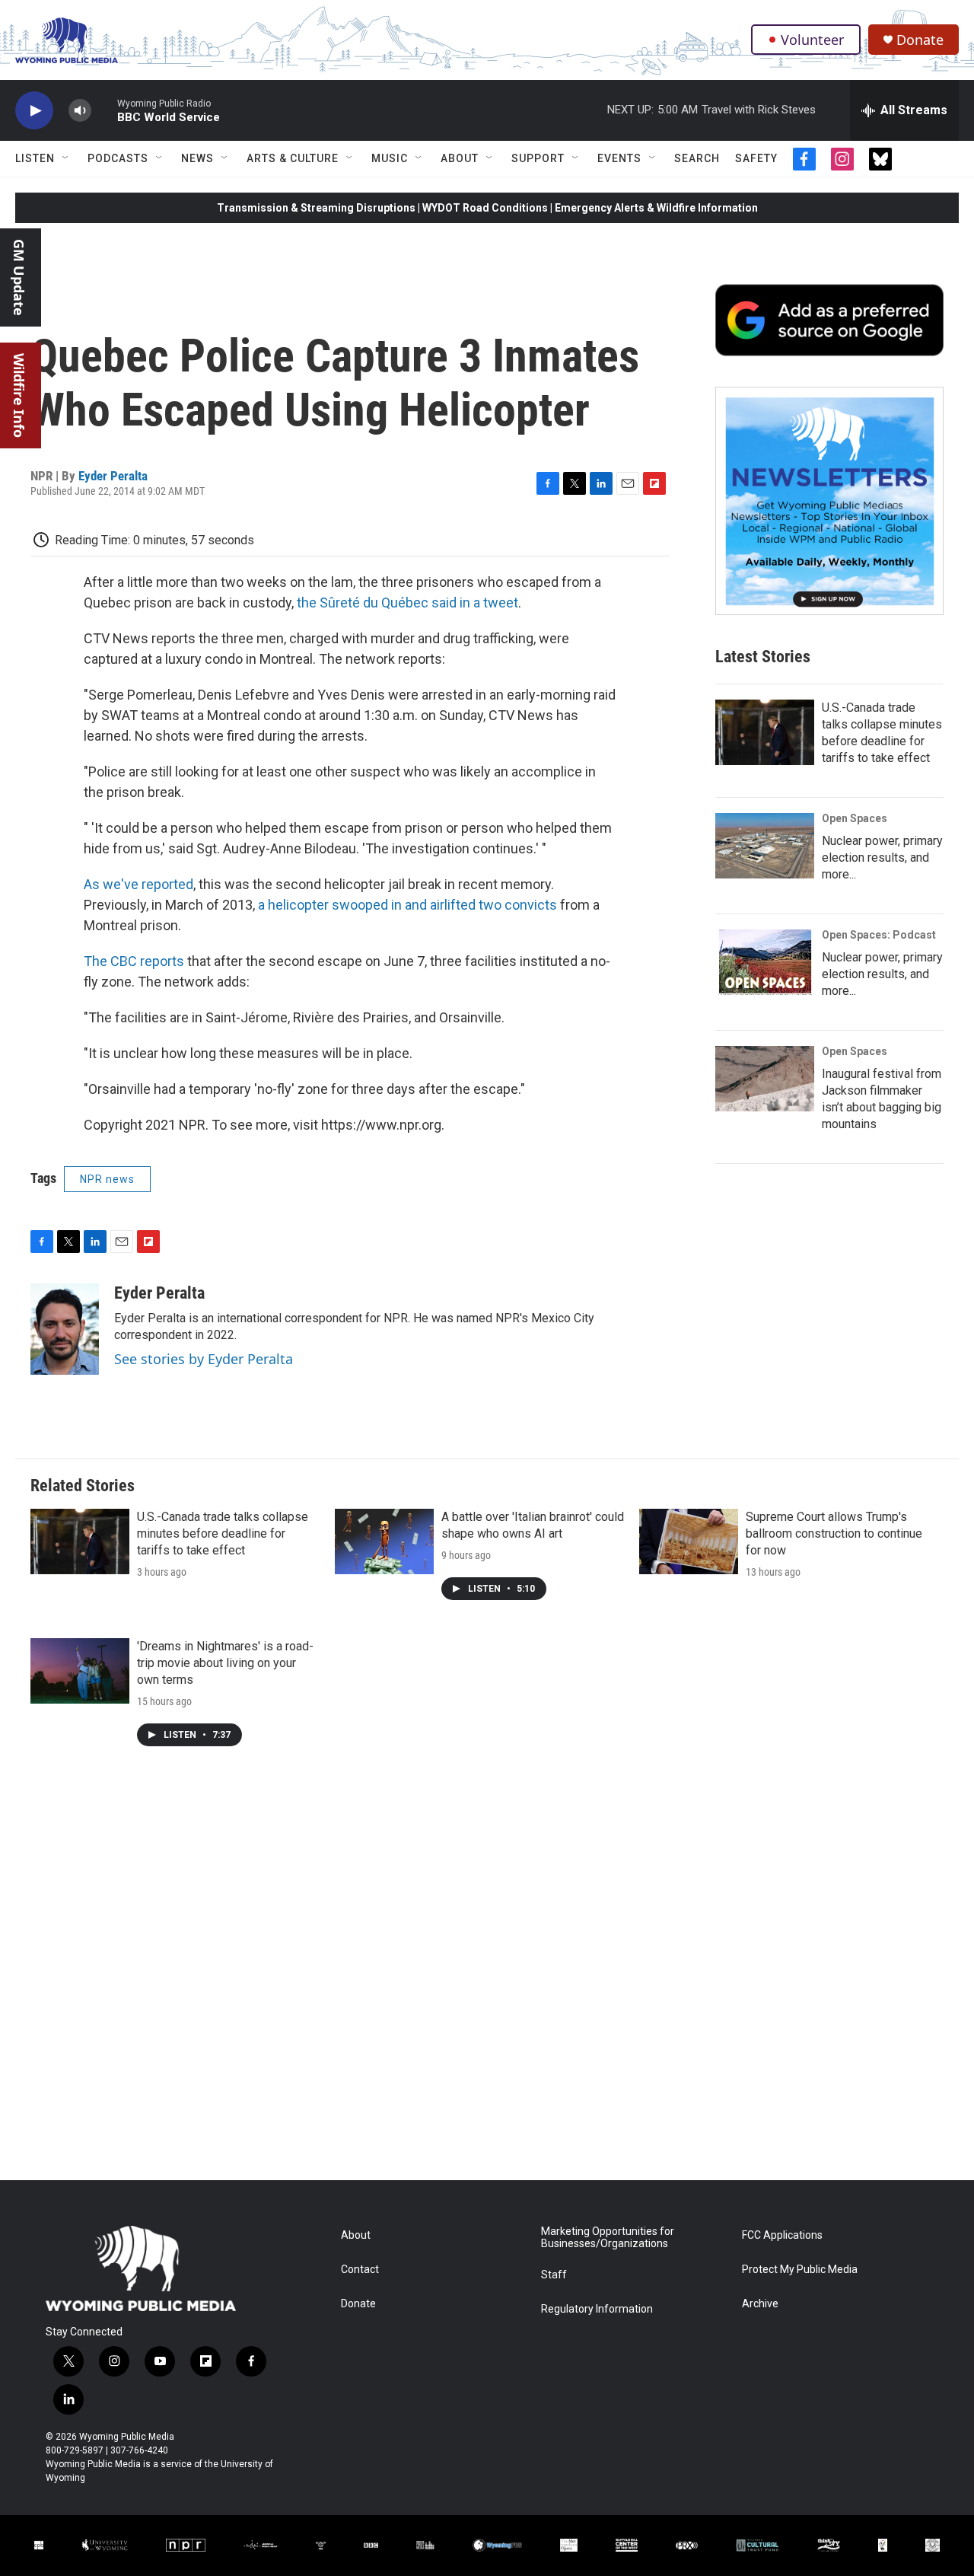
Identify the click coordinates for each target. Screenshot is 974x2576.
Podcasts (118, 158)
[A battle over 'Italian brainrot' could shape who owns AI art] (384, 1541)
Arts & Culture (293, 158)
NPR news (107, 1179)
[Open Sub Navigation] (66, 158)
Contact (360, 2270)
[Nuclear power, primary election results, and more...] (765, 846)
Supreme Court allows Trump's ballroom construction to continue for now (834, 1533)
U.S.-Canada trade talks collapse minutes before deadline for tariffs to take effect (223, 1533)
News (197, 158)
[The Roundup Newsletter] (829, 501)
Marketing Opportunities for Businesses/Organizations (608, 2238)
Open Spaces (855, 818)
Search (697, 158)
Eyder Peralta (113, 476)
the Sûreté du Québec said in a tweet (407, 603)
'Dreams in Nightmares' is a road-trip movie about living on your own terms (225, 1663)
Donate (920, 40)
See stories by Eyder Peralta (204, 1359)
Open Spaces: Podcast (879, 935)
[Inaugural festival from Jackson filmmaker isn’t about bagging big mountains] (765, 1079)
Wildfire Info (19, 395)
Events (619, 158)
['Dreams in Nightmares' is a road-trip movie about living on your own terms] (80, 1671)
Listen (35, 158)
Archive (760, 2304)
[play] (34, 111)
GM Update (19, 277)
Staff (554, 2275)
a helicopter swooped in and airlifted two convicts (407, 905)
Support (538, 158)
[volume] (80, 111)
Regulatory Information (597, 2309)
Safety (756, 158)
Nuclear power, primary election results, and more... (882, 858)
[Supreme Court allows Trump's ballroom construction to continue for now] (689, 1541)
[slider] (104, 110)
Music (390, 158)
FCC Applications (782, 2235)
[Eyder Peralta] (65, 1329)
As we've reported (138, 884)
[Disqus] (487, 1975)
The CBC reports (134, 961)
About (460, 158)
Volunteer (812, 40)
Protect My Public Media (800, 2270)
